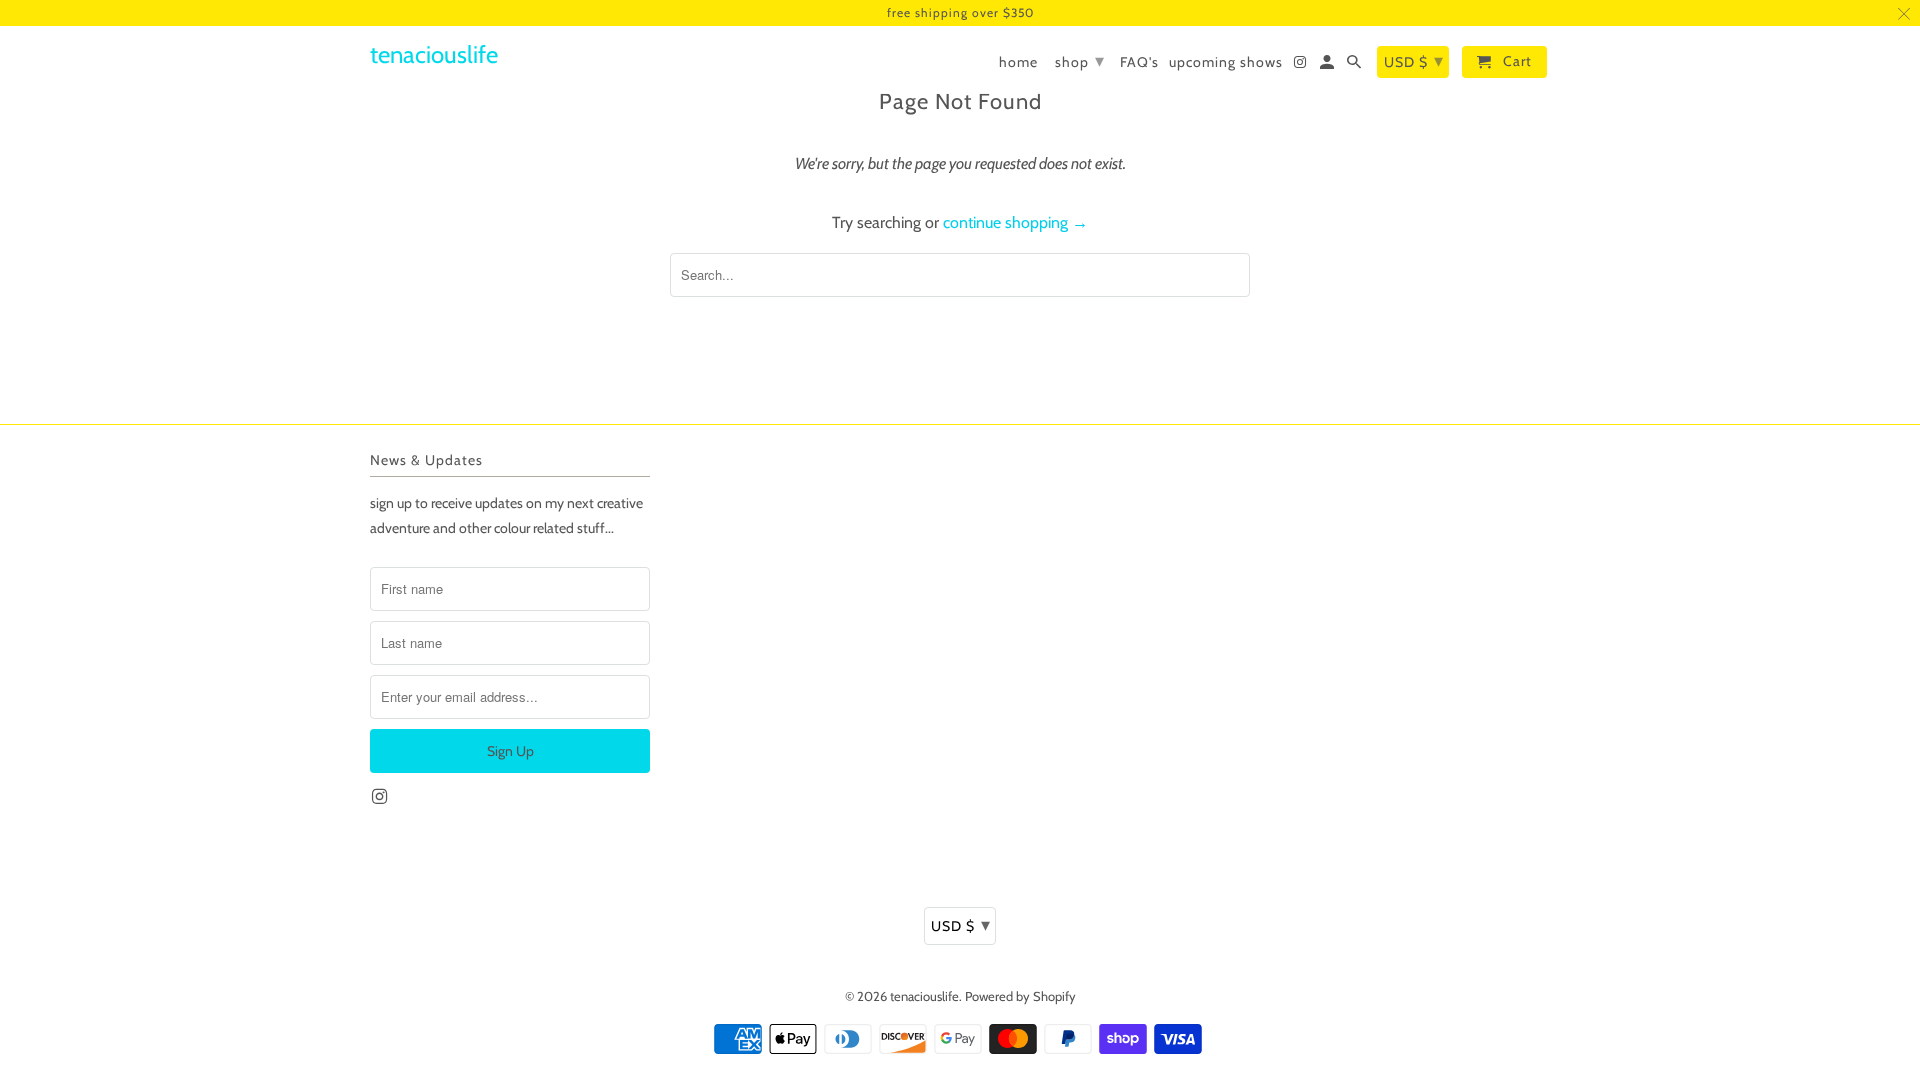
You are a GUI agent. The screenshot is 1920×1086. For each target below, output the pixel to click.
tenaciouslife (924, 996)
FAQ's (1139, 62)
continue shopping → (1015, 222)
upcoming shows (1226, 62)
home (1018, 62)
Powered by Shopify (1020, 996)
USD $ (961, 925)
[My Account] (1328, 66)
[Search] (1355, 66)
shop (1080, 61)
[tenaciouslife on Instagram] (381, 797)
